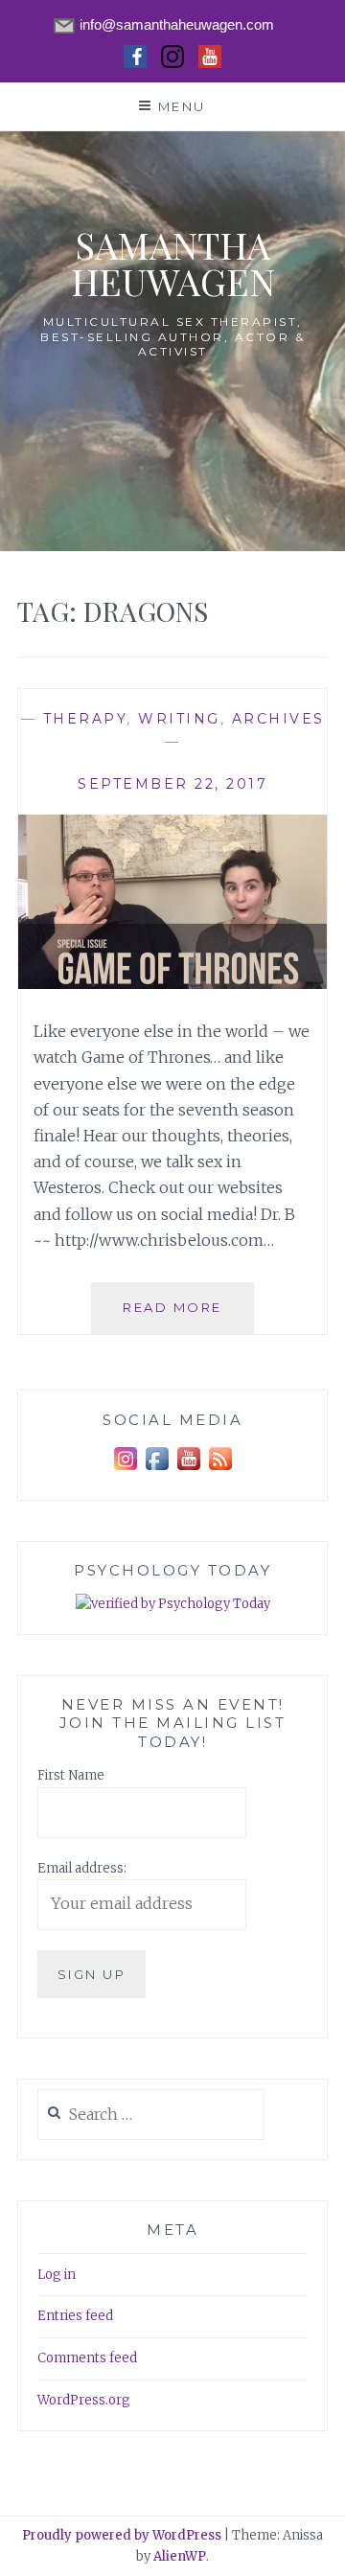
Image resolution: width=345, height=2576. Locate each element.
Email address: (82, 1868)
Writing (179, 719)
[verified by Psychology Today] (173, 1605)
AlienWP (180, 2556)
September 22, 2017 (172, 784)
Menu (182, 106)
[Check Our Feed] (220, 1471)
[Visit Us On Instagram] (125, 1471)
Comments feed (87, 2358)
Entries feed (75, 2316)
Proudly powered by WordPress (122, 2535)
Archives (278, 719)
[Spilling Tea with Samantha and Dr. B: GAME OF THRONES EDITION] (172, 983)
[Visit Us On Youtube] (188, 1471)
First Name (71, 1775)
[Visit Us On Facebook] (157, 1471)
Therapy (85, 719)
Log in (57, 2275)
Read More (188, 1316)
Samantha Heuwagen (173, 263)
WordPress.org (84, 2400)
